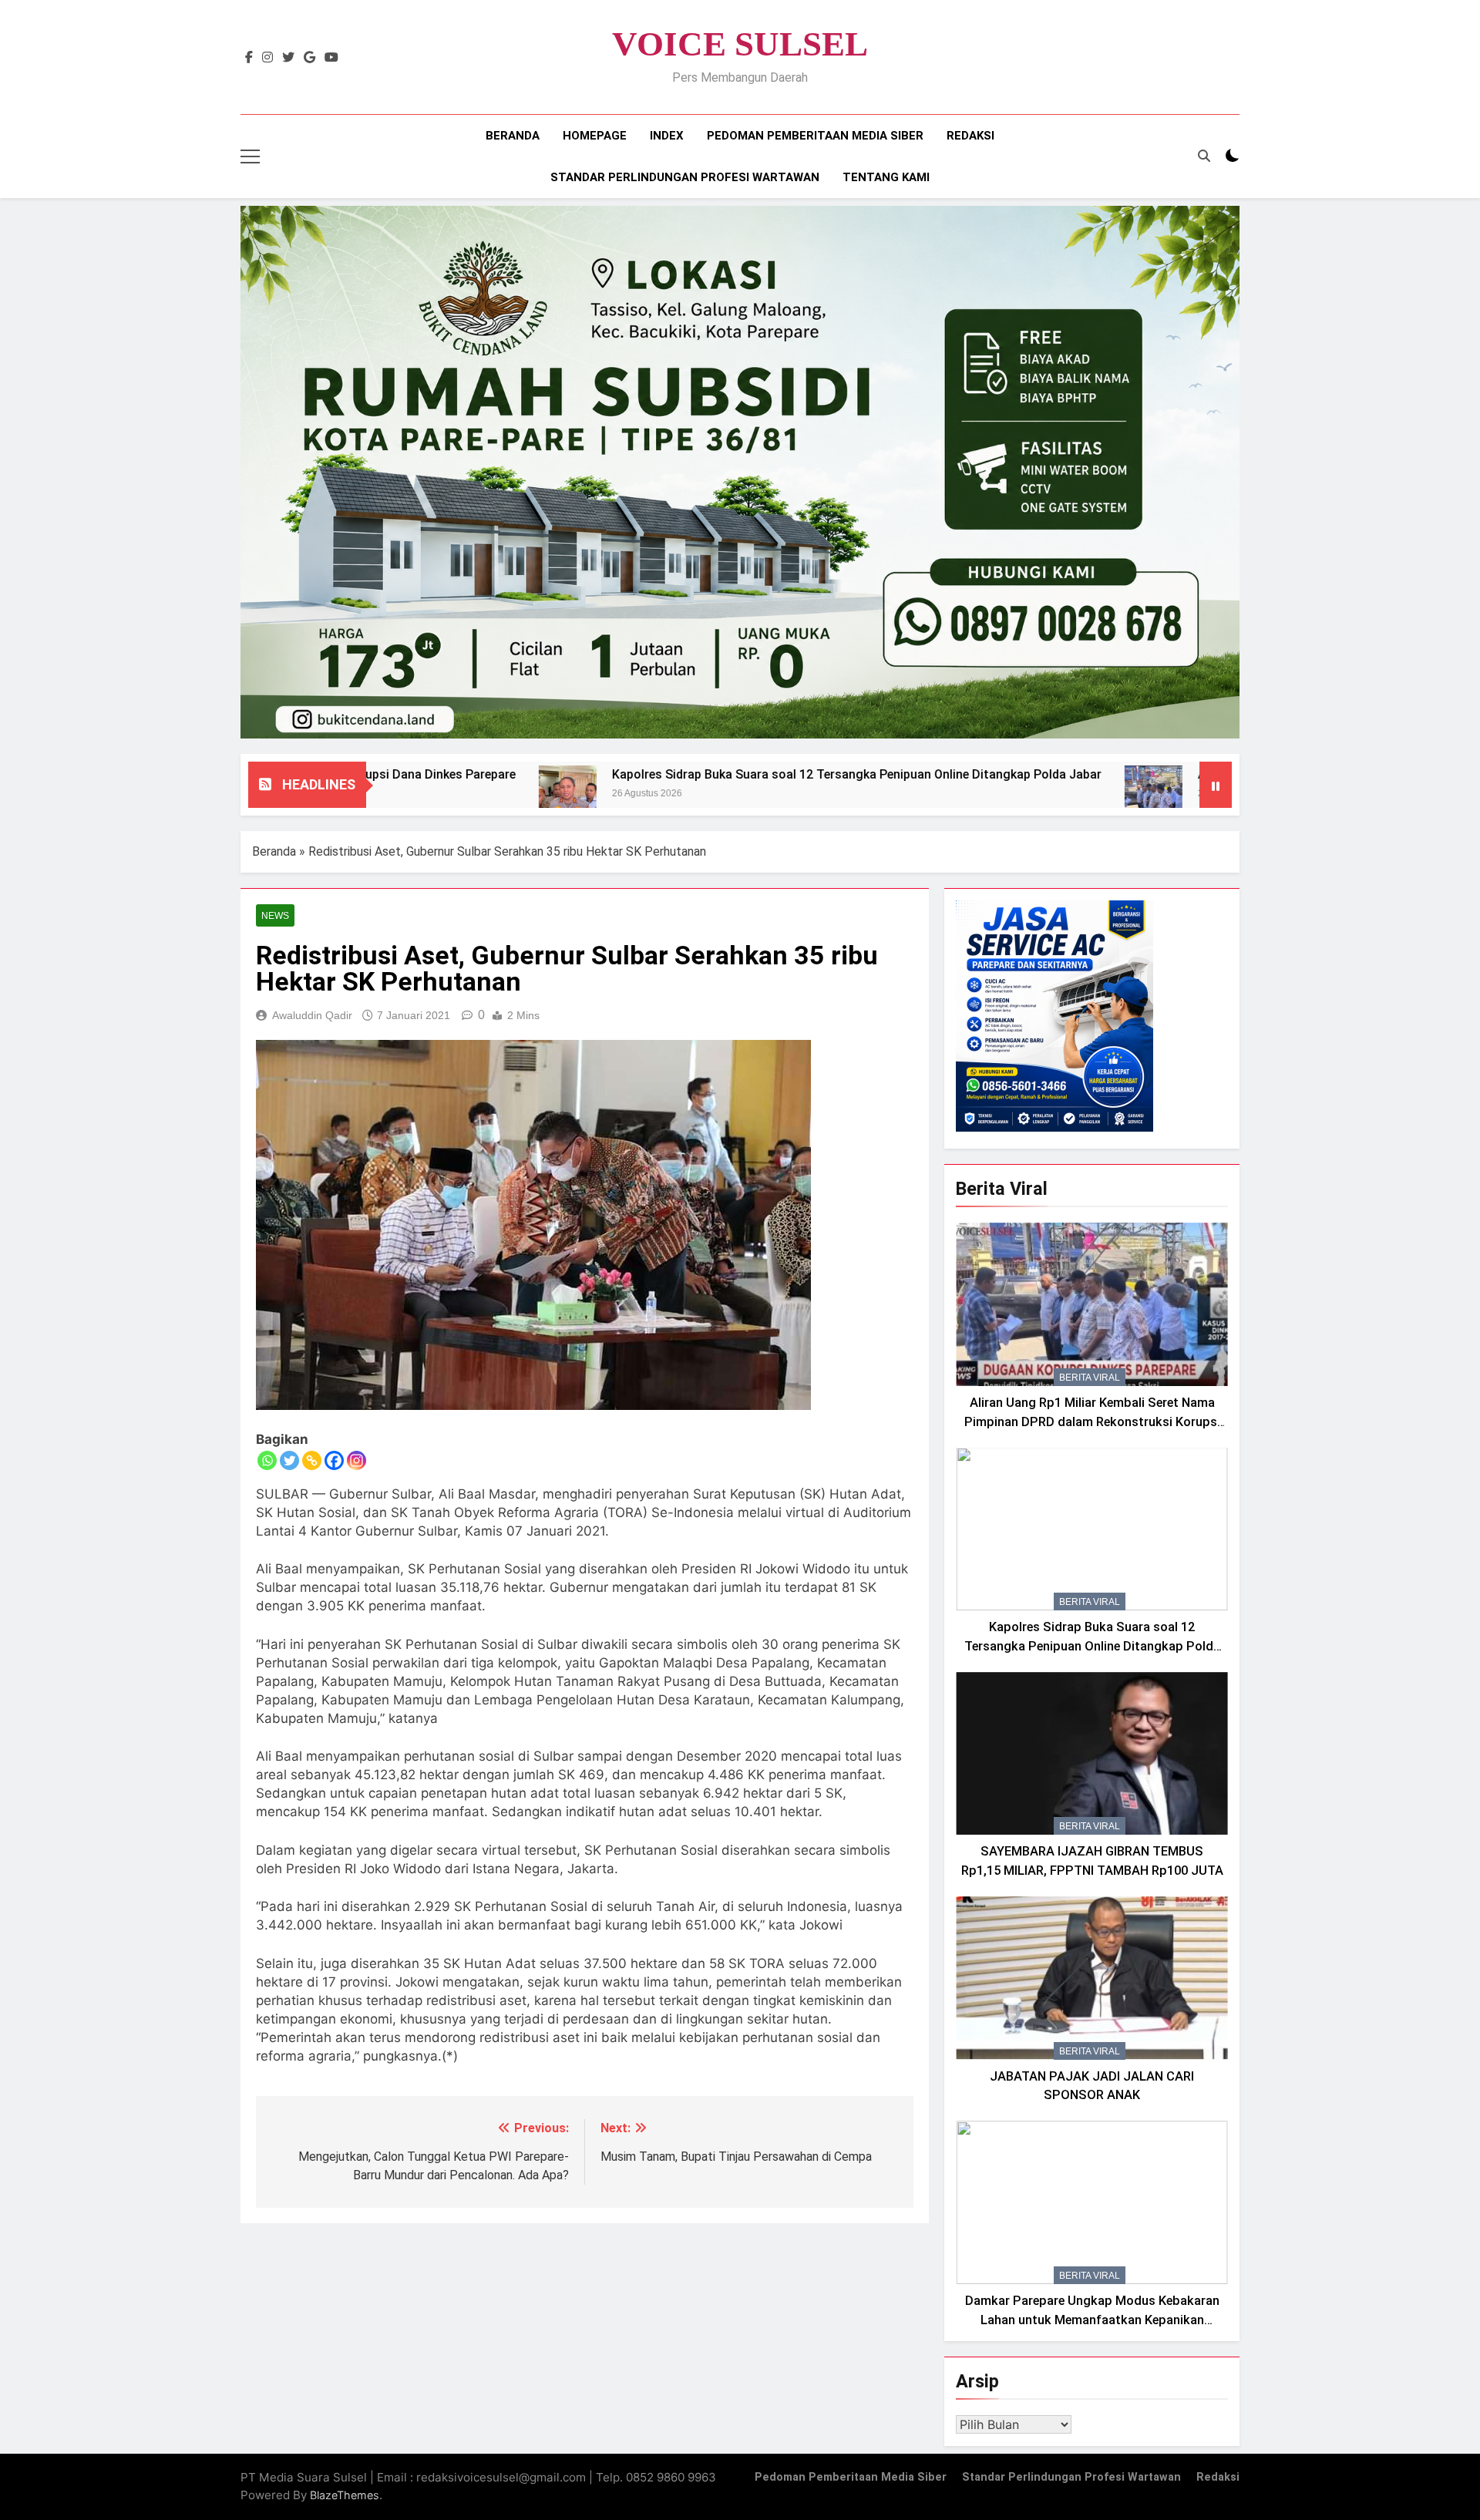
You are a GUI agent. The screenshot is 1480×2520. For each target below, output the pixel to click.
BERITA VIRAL (1090, 1378)
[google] (309, 58)
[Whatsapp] (267, 1460)
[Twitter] (289, 1460)
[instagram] (267, 58)
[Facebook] (334, 1460)
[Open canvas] (250, 156)
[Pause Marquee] (1216, 785)
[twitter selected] (288, 58)
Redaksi (970, 136)
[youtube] (331, 58)
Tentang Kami (886, 177)
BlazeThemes (345, 2495)
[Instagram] (357, 1460)
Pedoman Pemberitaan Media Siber (815, 136)
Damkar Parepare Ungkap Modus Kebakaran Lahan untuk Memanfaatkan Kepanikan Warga (1092, 2320)
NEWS (275, 916)
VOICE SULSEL (740, 44)
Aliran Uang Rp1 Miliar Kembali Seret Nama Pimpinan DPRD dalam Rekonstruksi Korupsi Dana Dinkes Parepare (1092, 1422)
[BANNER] (740, 472)
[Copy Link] (312, 1460)
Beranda (513, 136)
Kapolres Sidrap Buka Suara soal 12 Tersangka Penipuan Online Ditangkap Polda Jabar (725, 774)
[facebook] (249, 58)
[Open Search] (1204, 156)
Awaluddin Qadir (312, 1015)
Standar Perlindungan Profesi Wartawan (685, 177)
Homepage (595, 136)
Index (667, 136)
